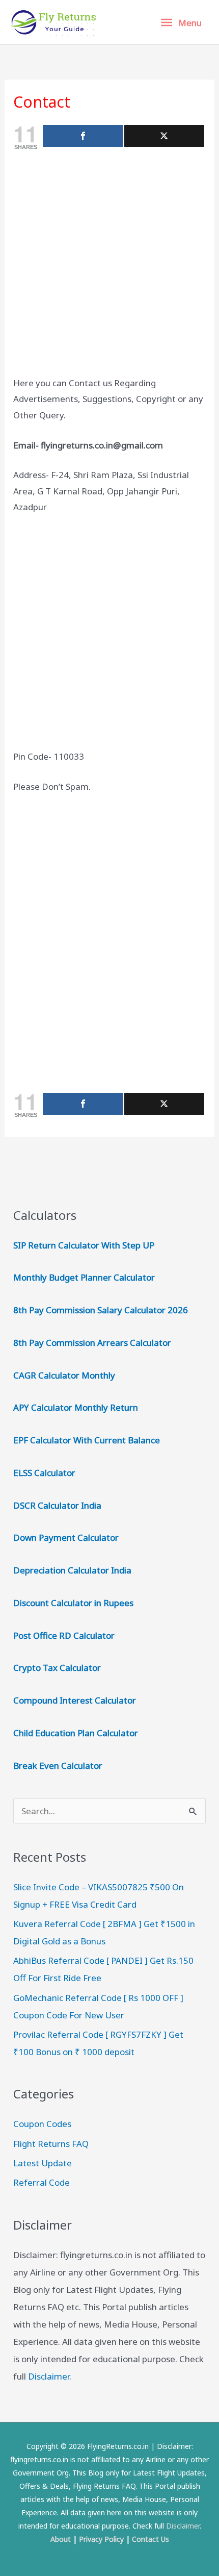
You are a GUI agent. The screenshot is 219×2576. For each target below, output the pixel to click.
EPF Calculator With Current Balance (87, 1440)
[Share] (83, 136)
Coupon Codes (42, 2124)
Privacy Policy (101, 2539)
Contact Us (150, 2539)
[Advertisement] (109, 265)
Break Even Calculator (58, 1766)
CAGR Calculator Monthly (64, 1375)
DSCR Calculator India (57, 1505)
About (61, 2539)
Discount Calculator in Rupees (73, 1603)
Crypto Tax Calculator (57, 1668)
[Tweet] (164, 136)
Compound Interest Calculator (75, 1700)
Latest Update (43, 2163)
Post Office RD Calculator (64, 1635)
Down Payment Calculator (67, 1537)
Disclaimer (49, 2376)
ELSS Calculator (44, 1473)
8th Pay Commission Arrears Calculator (92, 1343)
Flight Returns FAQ (51, 2144)
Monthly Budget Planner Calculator (84, 1277)
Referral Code (42, 2182)
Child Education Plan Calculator (76, 1733)
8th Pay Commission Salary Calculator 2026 (101, 1310)
